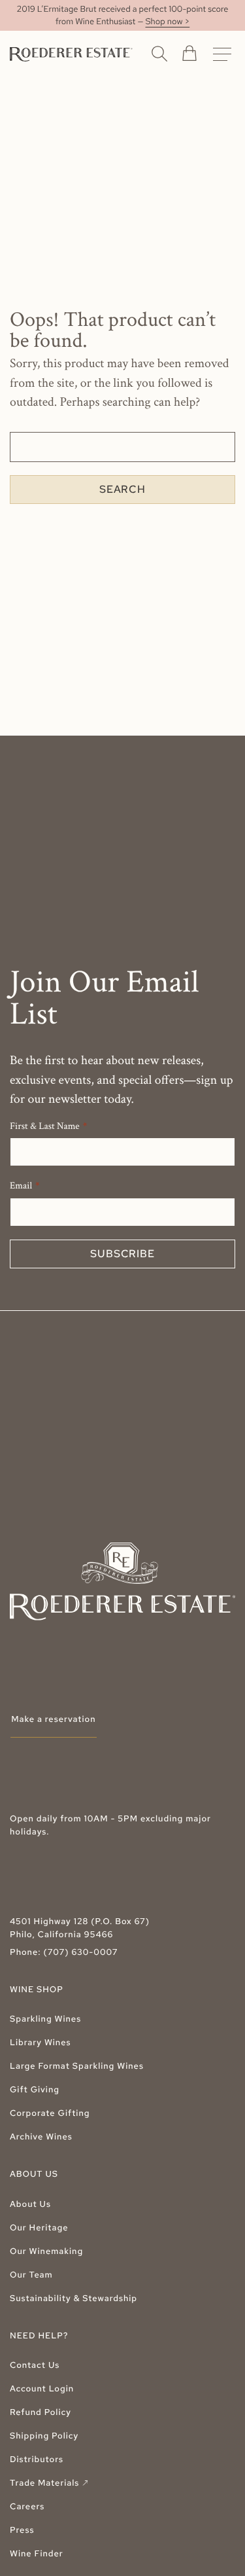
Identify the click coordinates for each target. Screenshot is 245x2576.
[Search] (159, 53)
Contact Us (35, 2365)
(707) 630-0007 (80, 1952)
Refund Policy (41, 2412)
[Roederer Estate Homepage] (71, 54)
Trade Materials (50, 2483)
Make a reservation (53, 1719)
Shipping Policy (44, 2436)
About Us (30, 2204)
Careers (27, 2506)
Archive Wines (41, 2137)
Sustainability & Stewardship (73, 2298)
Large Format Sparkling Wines (77, 2066)
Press (22, 2530)
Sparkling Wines (45, 2019)
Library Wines (41, 2042)
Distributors (37, 2459)
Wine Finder (37, 2553)
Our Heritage (39, 2227)
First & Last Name (45, 1127)
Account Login (42, 2388)
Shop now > (168, 21)
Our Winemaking (46, 2251)
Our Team (31, 2275)
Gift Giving (35, 2089)
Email (21, 1186)
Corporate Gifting (50, 2113)
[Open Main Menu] (222, 54)
